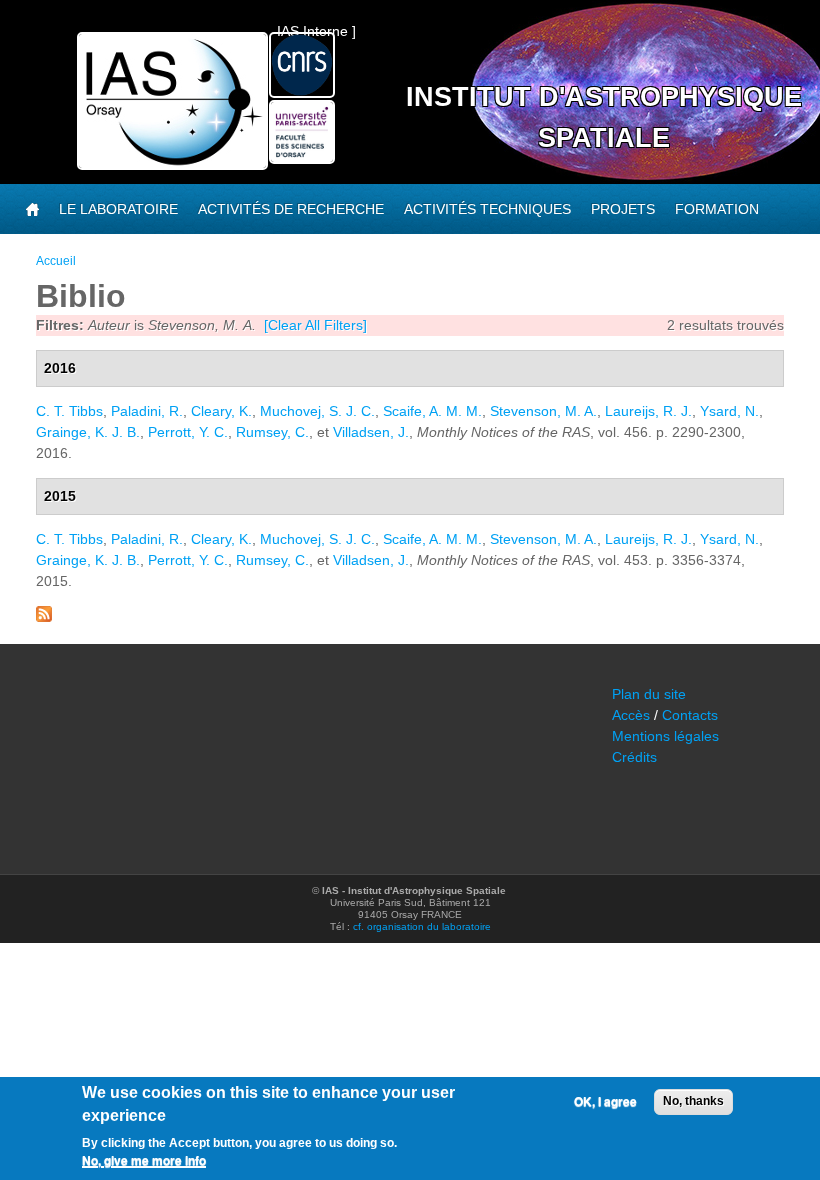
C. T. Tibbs (69, 411)
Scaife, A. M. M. (432, 411)
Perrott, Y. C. (188, 432)
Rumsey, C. (272, 432)
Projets (623, 209)
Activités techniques (487, 209)
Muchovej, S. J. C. (317, 411)
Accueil (56, 261)
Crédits (634, 757)
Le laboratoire (118, 209)
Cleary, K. (221, 411)
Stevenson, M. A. (543, 411)
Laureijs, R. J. (648, 411)
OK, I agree (605, 1102)
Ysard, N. (729, 411)
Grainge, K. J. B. (88, 432)
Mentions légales (665, 736)
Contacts (690, 715)
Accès (631, 715)
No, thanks (693, 1101)
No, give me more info (144, 1161)
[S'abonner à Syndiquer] (44, 617)
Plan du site (649, 694)
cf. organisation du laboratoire (422, 926)
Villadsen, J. (371, 432)
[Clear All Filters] (315, 325)
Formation (717, 209)
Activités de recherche (291, 209)
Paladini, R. (147, 411)
